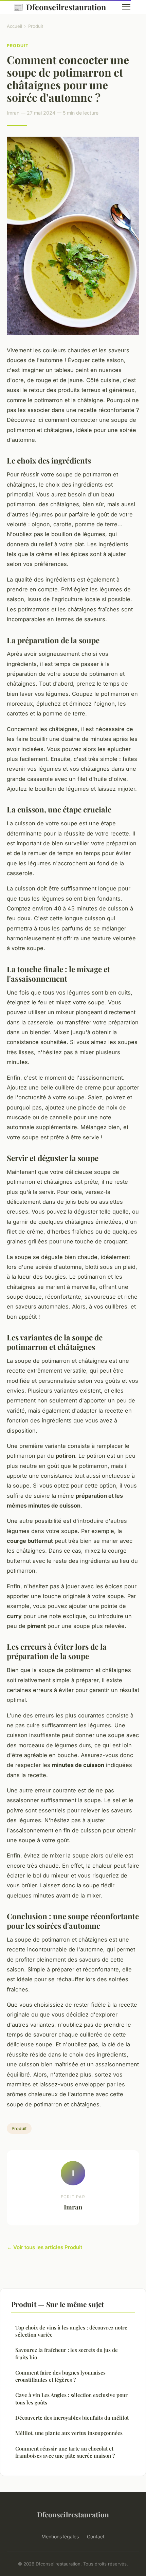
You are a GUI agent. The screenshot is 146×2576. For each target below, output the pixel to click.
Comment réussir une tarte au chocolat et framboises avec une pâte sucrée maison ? (65, 2452)
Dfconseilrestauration (60, 7)
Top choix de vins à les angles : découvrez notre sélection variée (71, 2331)
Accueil (14, 26)
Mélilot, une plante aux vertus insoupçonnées (69, 2433)
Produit (36, 26)
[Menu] (126, 7)
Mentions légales (60, 2536)
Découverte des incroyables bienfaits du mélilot (72, 2418)
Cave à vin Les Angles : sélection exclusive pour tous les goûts (71, 2398)
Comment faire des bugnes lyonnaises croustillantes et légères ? (60, 2376)
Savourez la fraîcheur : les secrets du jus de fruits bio (67, 2353)
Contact (96, 2536)
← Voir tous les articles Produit (44, 2247)
